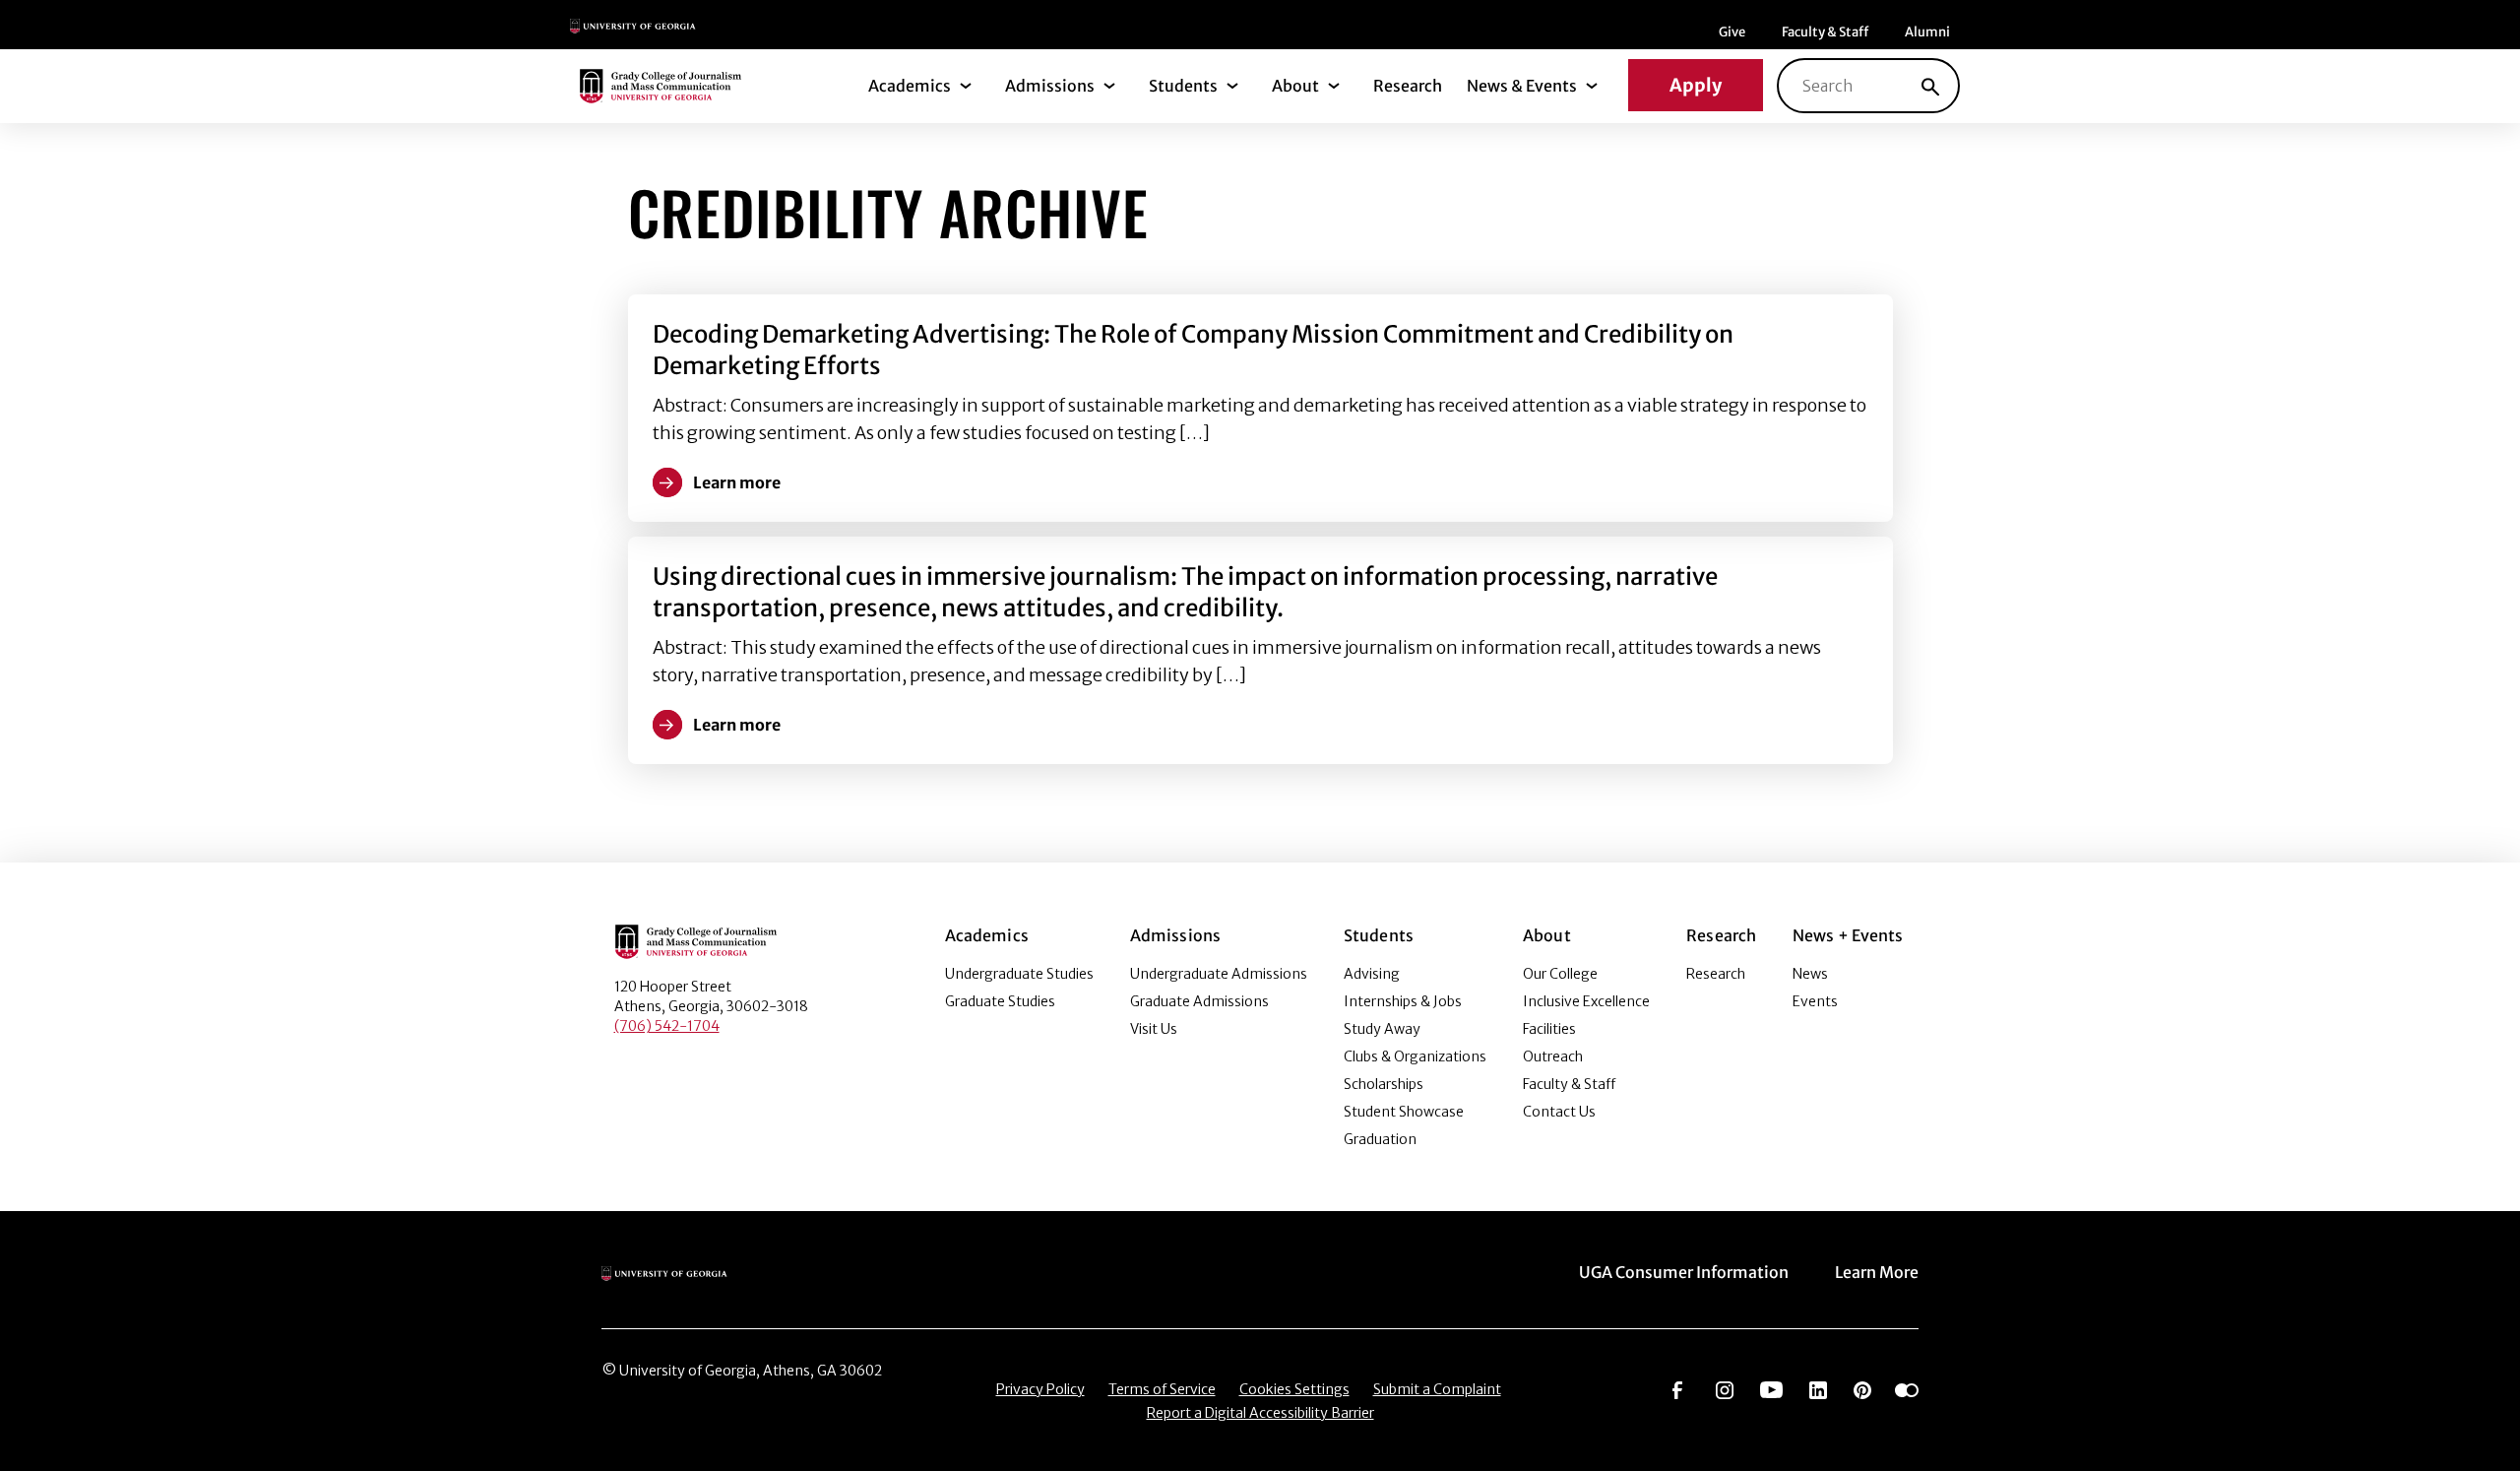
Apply (1696, 85)
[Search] (1930, 86)
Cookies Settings (1294, 1389)
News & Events (1522, 86)
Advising (1372, 974)
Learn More (1877, 1272)
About (1295, 86)
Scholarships (1384, 1084)
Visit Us (1154, 1029)
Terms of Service (1162, 1389)
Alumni (1927, 32)
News (1810, 974)
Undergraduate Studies (1019, 974)
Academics (910, 86)
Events (1815, 1001)
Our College (1560, 974)
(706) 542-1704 (667, 1026)
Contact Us (1559, 1112)
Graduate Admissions (1199, 1001)
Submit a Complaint (1437, 1389)
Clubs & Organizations (1415, 1056)
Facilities (1549, 1029)
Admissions (1050, 86)
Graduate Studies (1000, 1001)
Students (1183, 86)
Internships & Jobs (1403, 1001)
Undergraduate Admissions (1219, 974)
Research (1408, 86)
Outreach (1553, 1056)
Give (1732, 32)
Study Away (1382, 1029)
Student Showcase (1404, 1112)
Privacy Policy (1040, 1389)
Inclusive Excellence (1586, 1001)
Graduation (1380, 1139)
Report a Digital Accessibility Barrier (1260, 1413)
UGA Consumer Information (1684, 1272)
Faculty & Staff (1825, 32)
